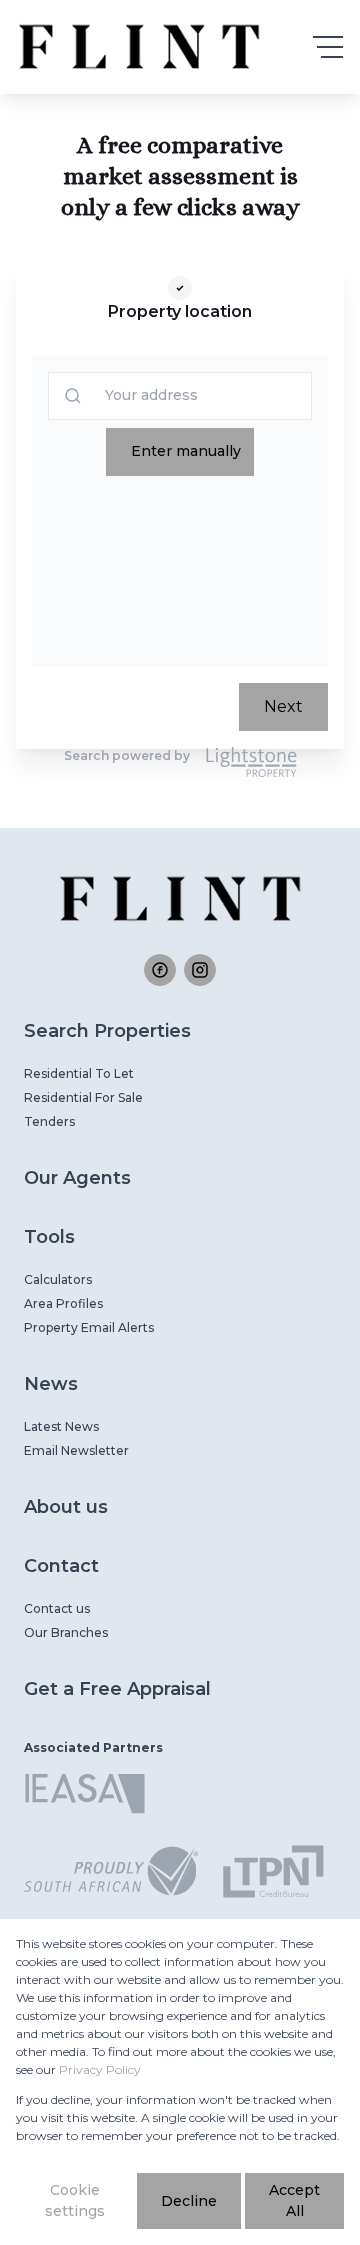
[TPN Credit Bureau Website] (273, 1875)
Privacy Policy (100, 2069)
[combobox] (111, 395)
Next (283, 706)
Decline (189, 2201)
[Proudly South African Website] (111, 1874)
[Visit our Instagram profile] (200, 970)
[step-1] (180, 288)
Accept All (294, 2200)
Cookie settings (75, 2200)
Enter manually (186, 451)
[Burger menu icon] (328, 47)
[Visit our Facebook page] (160, 970)
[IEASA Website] (85, 1797)
